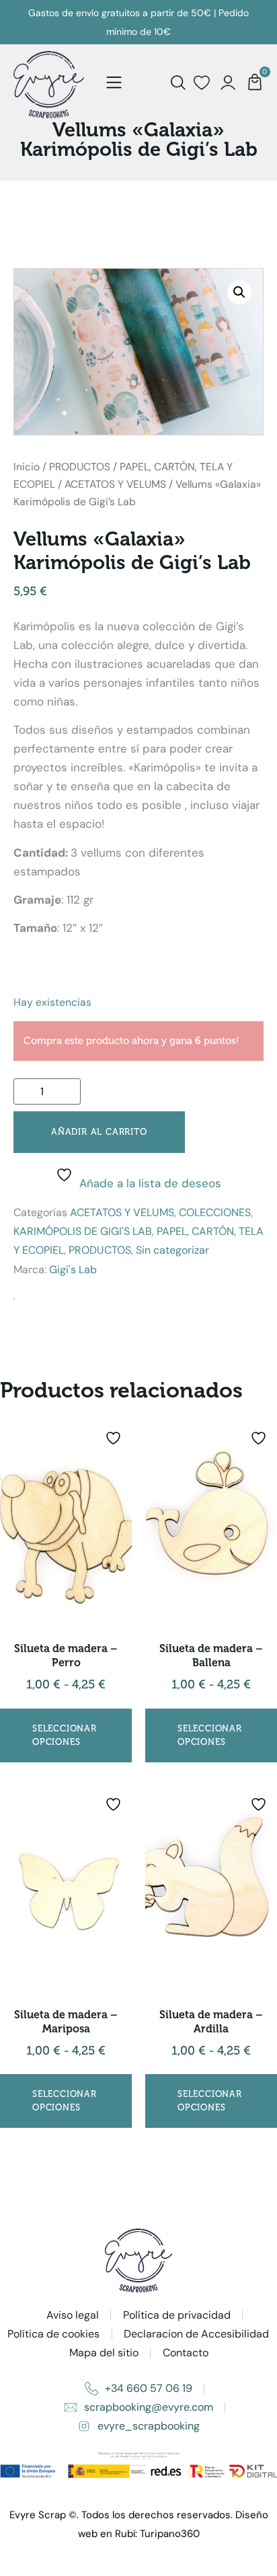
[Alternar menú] (114, 83)
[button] (239, 292)
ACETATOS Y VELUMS (115, 484)
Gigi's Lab (73, 1270)
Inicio (27, 467)
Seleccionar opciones (65, 1735)
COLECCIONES (215, 1212)
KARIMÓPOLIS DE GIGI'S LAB (83, 1231)
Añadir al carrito (99, 1132)
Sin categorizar (172, 1250)
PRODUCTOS (80, 467)
